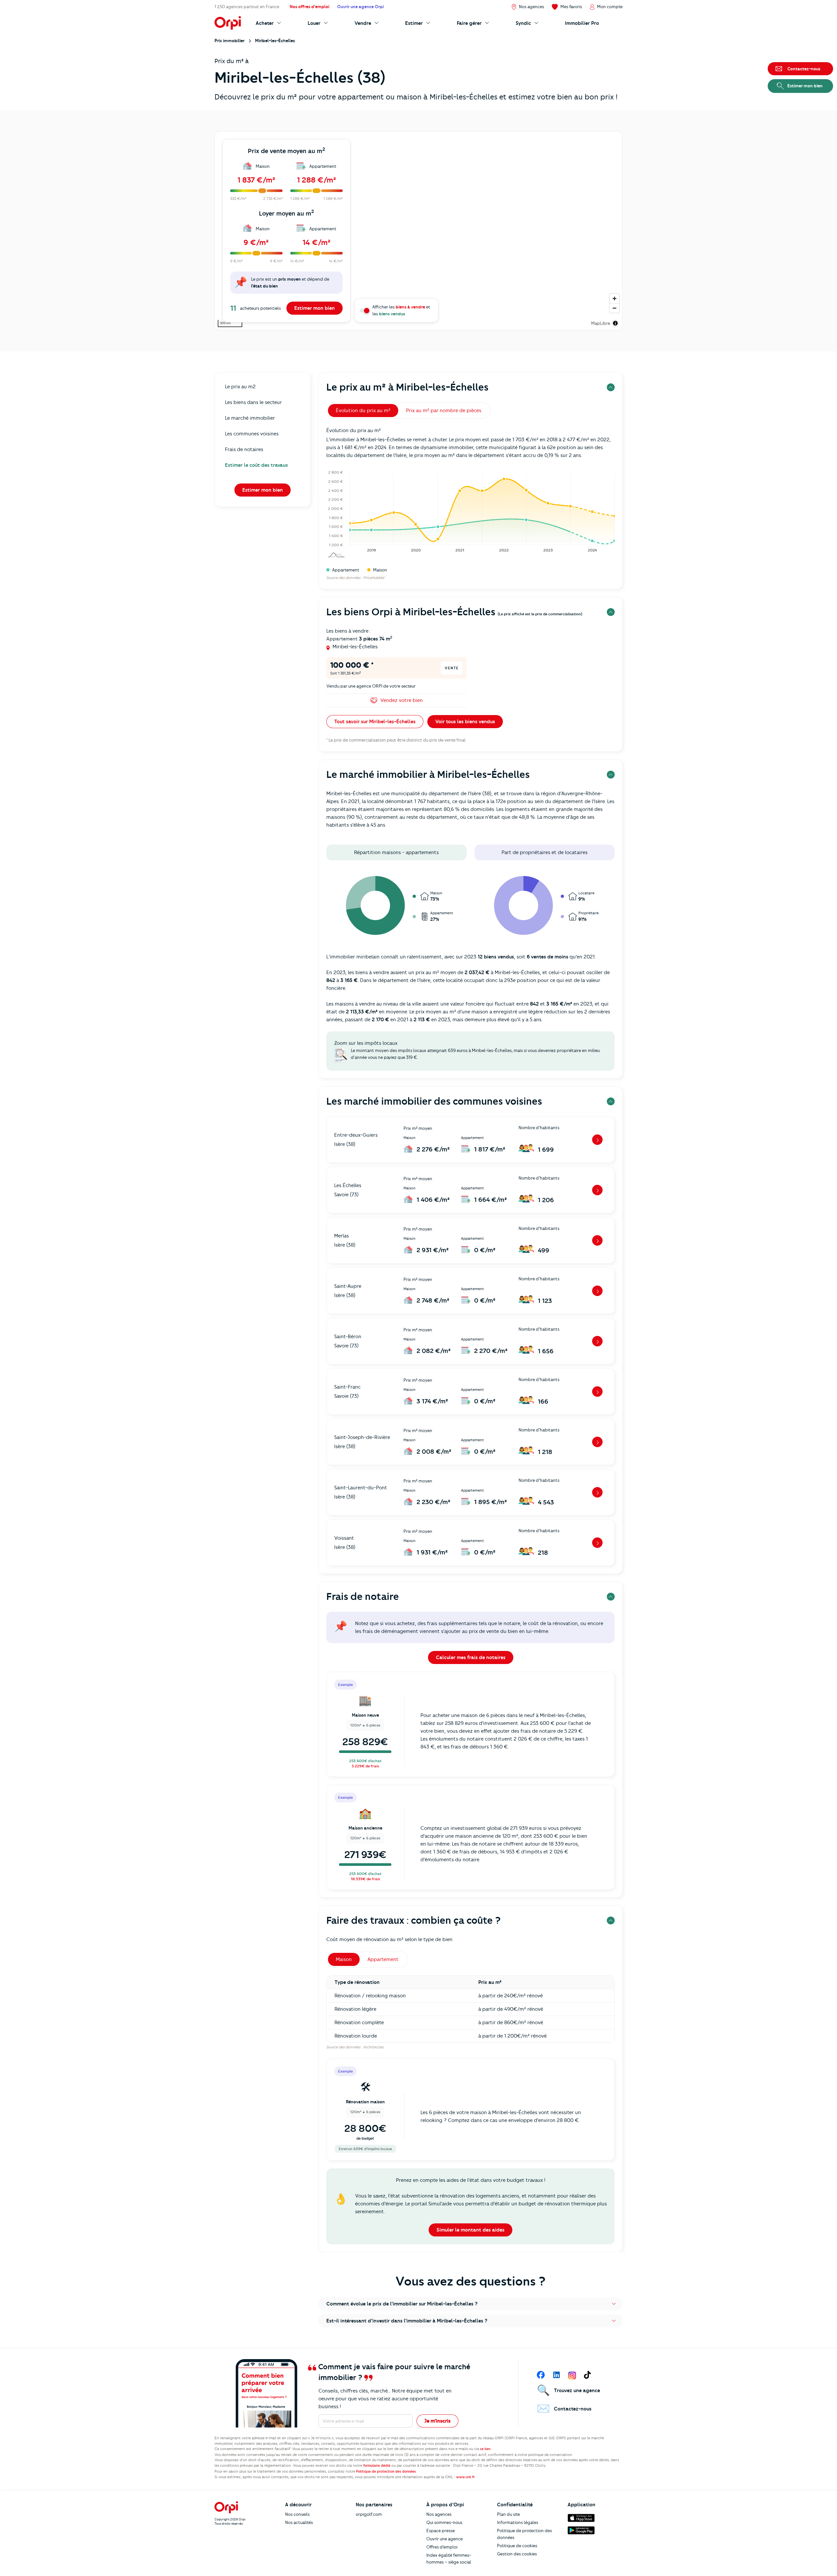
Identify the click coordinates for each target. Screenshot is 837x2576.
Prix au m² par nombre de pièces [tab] (444, 411)
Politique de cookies (517, 2546)
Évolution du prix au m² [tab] (363, 411)
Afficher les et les (401, 310)
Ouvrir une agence (444, 2539)
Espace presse (441, 2531)
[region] (418, 231)
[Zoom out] (615, 308)
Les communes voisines (252, 434)
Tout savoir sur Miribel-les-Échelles (375, 722)
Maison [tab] (344, 1959)
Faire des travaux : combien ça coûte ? (413, 1920)
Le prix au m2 (240, 387)
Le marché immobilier (250, 418)
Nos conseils (297, 2514)
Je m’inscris (437, 2421)
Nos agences (439, 2514)
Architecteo (373, 2047)
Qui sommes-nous (444, 2522)
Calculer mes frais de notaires (471, 1657)
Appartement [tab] (383, 1959)
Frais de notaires (244, 449)
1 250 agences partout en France (247, 7)
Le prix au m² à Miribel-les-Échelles (407, 387)
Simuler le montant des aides (470, 2230)
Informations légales (518, 2522)
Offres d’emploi (442, 2547)
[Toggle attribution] (615, 323)
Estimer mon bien (315, 308)
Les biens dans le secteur (253, 402)
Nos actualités (299, 2522)
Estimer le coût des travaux (256, 465)
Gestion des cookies (517, 2554)
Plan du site (508, 2514)
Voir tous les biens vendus (465, 722)
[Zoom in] (615, 298)
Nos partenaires (374, 2505)
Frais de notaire (363, 1596)
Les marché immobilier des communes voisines (434, 1101)
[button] (470, 2304)
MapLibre (601, 323)
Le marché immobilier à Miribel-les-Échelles (428, 774)
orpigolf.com (369, 2514)
